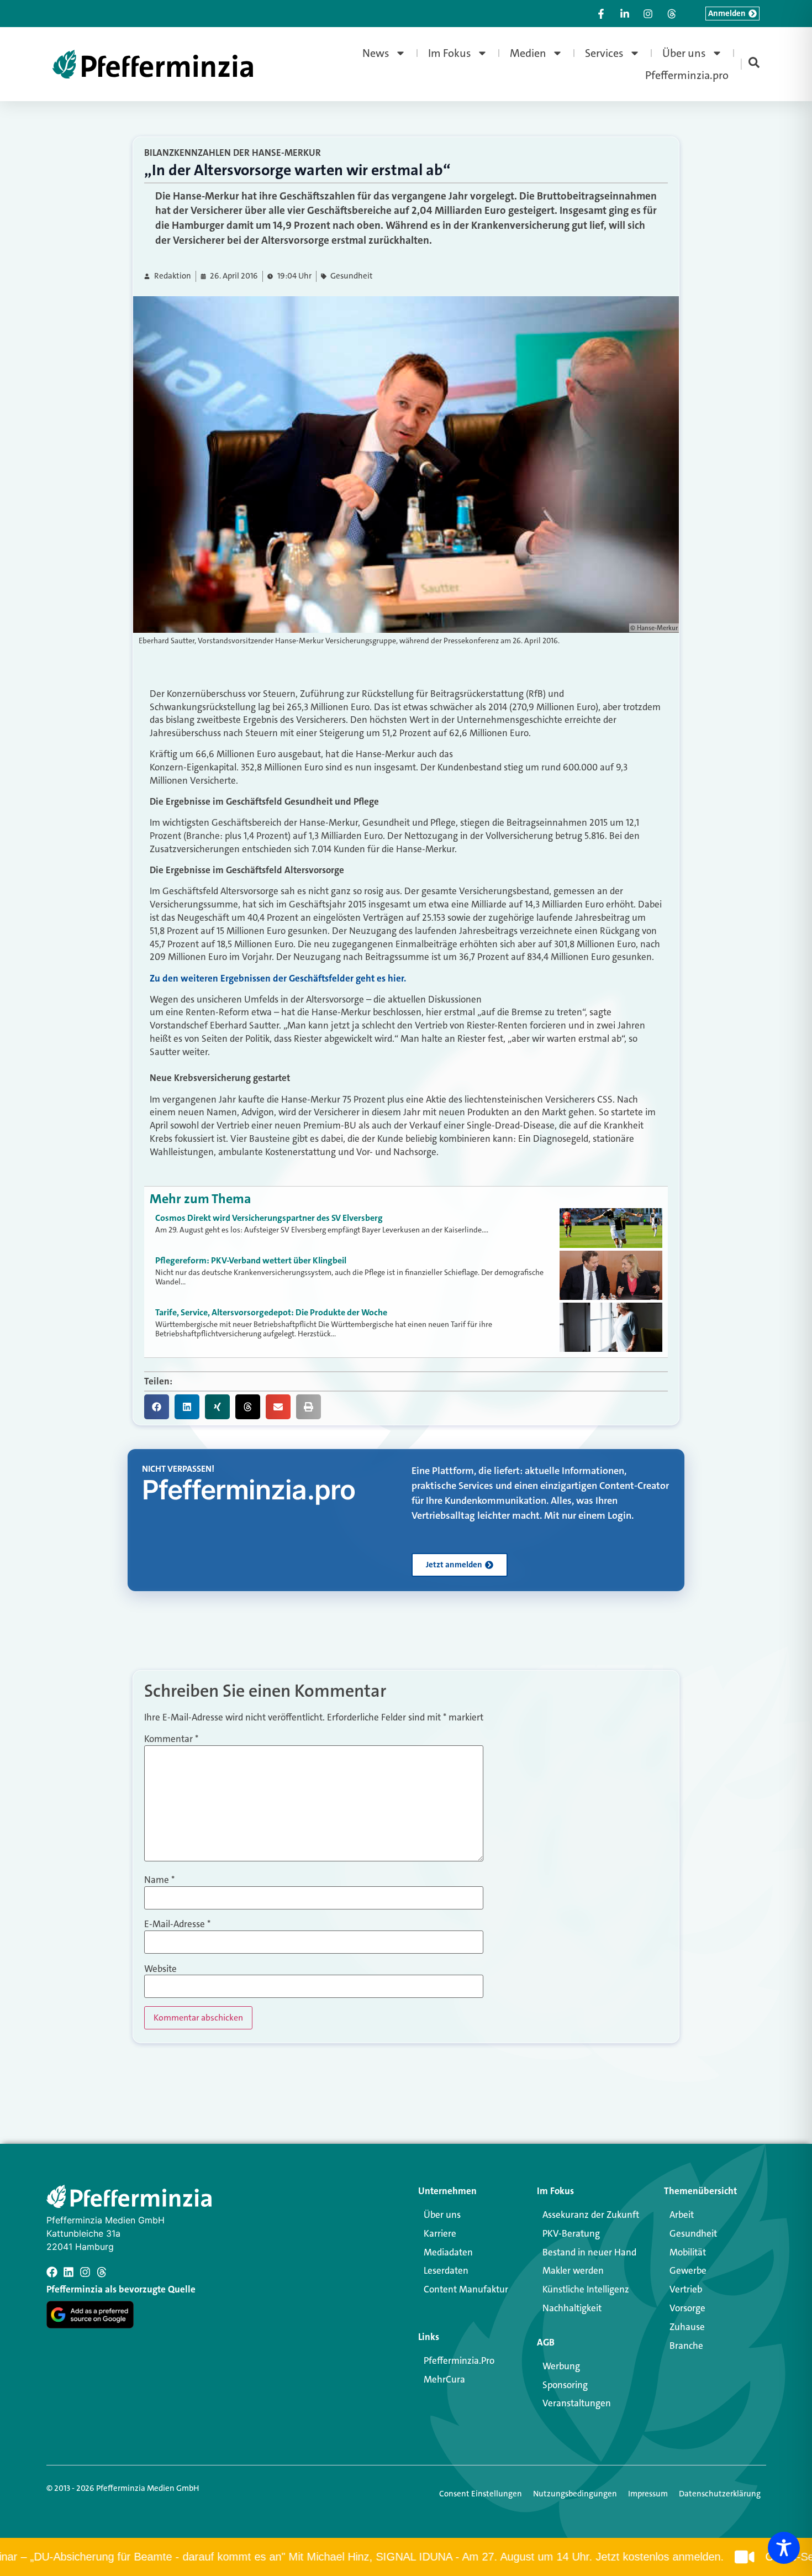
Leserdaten (446, 2270)
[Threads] (102, 2272)
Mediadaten (448, 2252)
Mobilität (688, 2252)
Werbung (561, 2366)
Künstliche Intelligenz (586, 2289)
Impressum (648, 2494)
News (376, 53)
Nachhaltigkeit (572, 2308)
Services (604, 53)
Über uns (684, 53)
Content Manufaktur (466, 2289)
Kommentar (171, 1739)
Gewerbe (688, 2270)
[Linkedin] (68, 2272)
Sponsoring (565, 2385)
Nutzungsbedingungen (575, 2494)
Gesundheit (352, 276)
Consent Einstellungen (481, 2494)
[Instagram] (85, 2272)
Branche (686, 2346)
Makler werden (573, 2270)
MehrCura (444, 2379)
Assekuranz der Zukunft (591, 2215)
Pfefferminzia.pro (687, 75)
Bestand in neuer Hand (589, 2252)
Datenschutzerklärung (720, 2494)
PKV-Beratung (571, 2233)
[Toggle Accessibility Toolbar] (784, 2548)
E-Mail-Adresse (177, 1924)
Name (159, 1880)
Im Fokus (450, 53)
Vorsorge (687, 2308)
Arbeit (682, 2215)
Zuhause (687, 2327)
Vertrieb (686, 2289)
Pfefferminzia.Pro (459, 2360)
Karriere (440, 2233)
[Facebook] (52, 2272)
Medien (528, 53)
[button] (157, 1407)
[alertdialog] (406, 2557)
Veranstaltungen (577, 2403)
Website (160, 1969)
